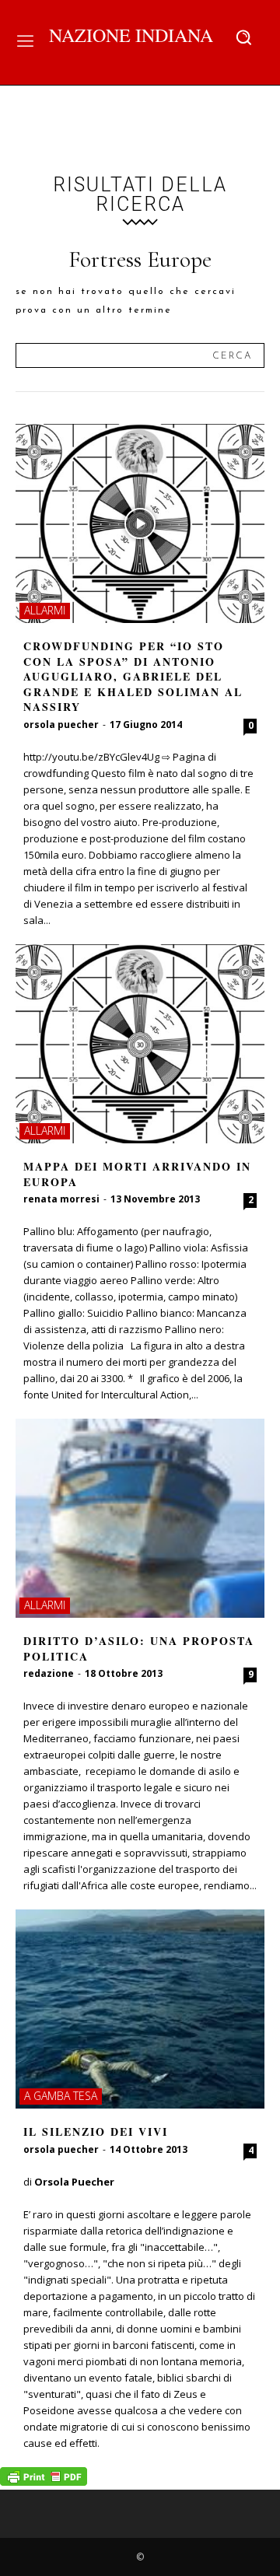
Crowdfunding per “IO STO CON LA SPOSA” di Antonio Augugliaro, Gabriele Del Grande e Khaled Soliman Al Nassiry (133, 676)
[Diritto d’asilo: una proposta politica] (140, 1518)
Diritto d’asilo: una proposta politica (139, 1648)
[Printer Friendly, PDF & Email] (44, 2481)
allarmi (45, 610)
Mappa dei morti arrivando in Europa (137, 1174)
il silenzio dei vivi (96, 2131)
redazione (49, 1673)
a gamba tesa (61, 2096)
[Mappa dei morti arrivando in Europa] (140, 1044)
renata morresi (61, 1199)
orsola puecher (61, 724)
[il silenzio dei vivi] (140, 2009)
